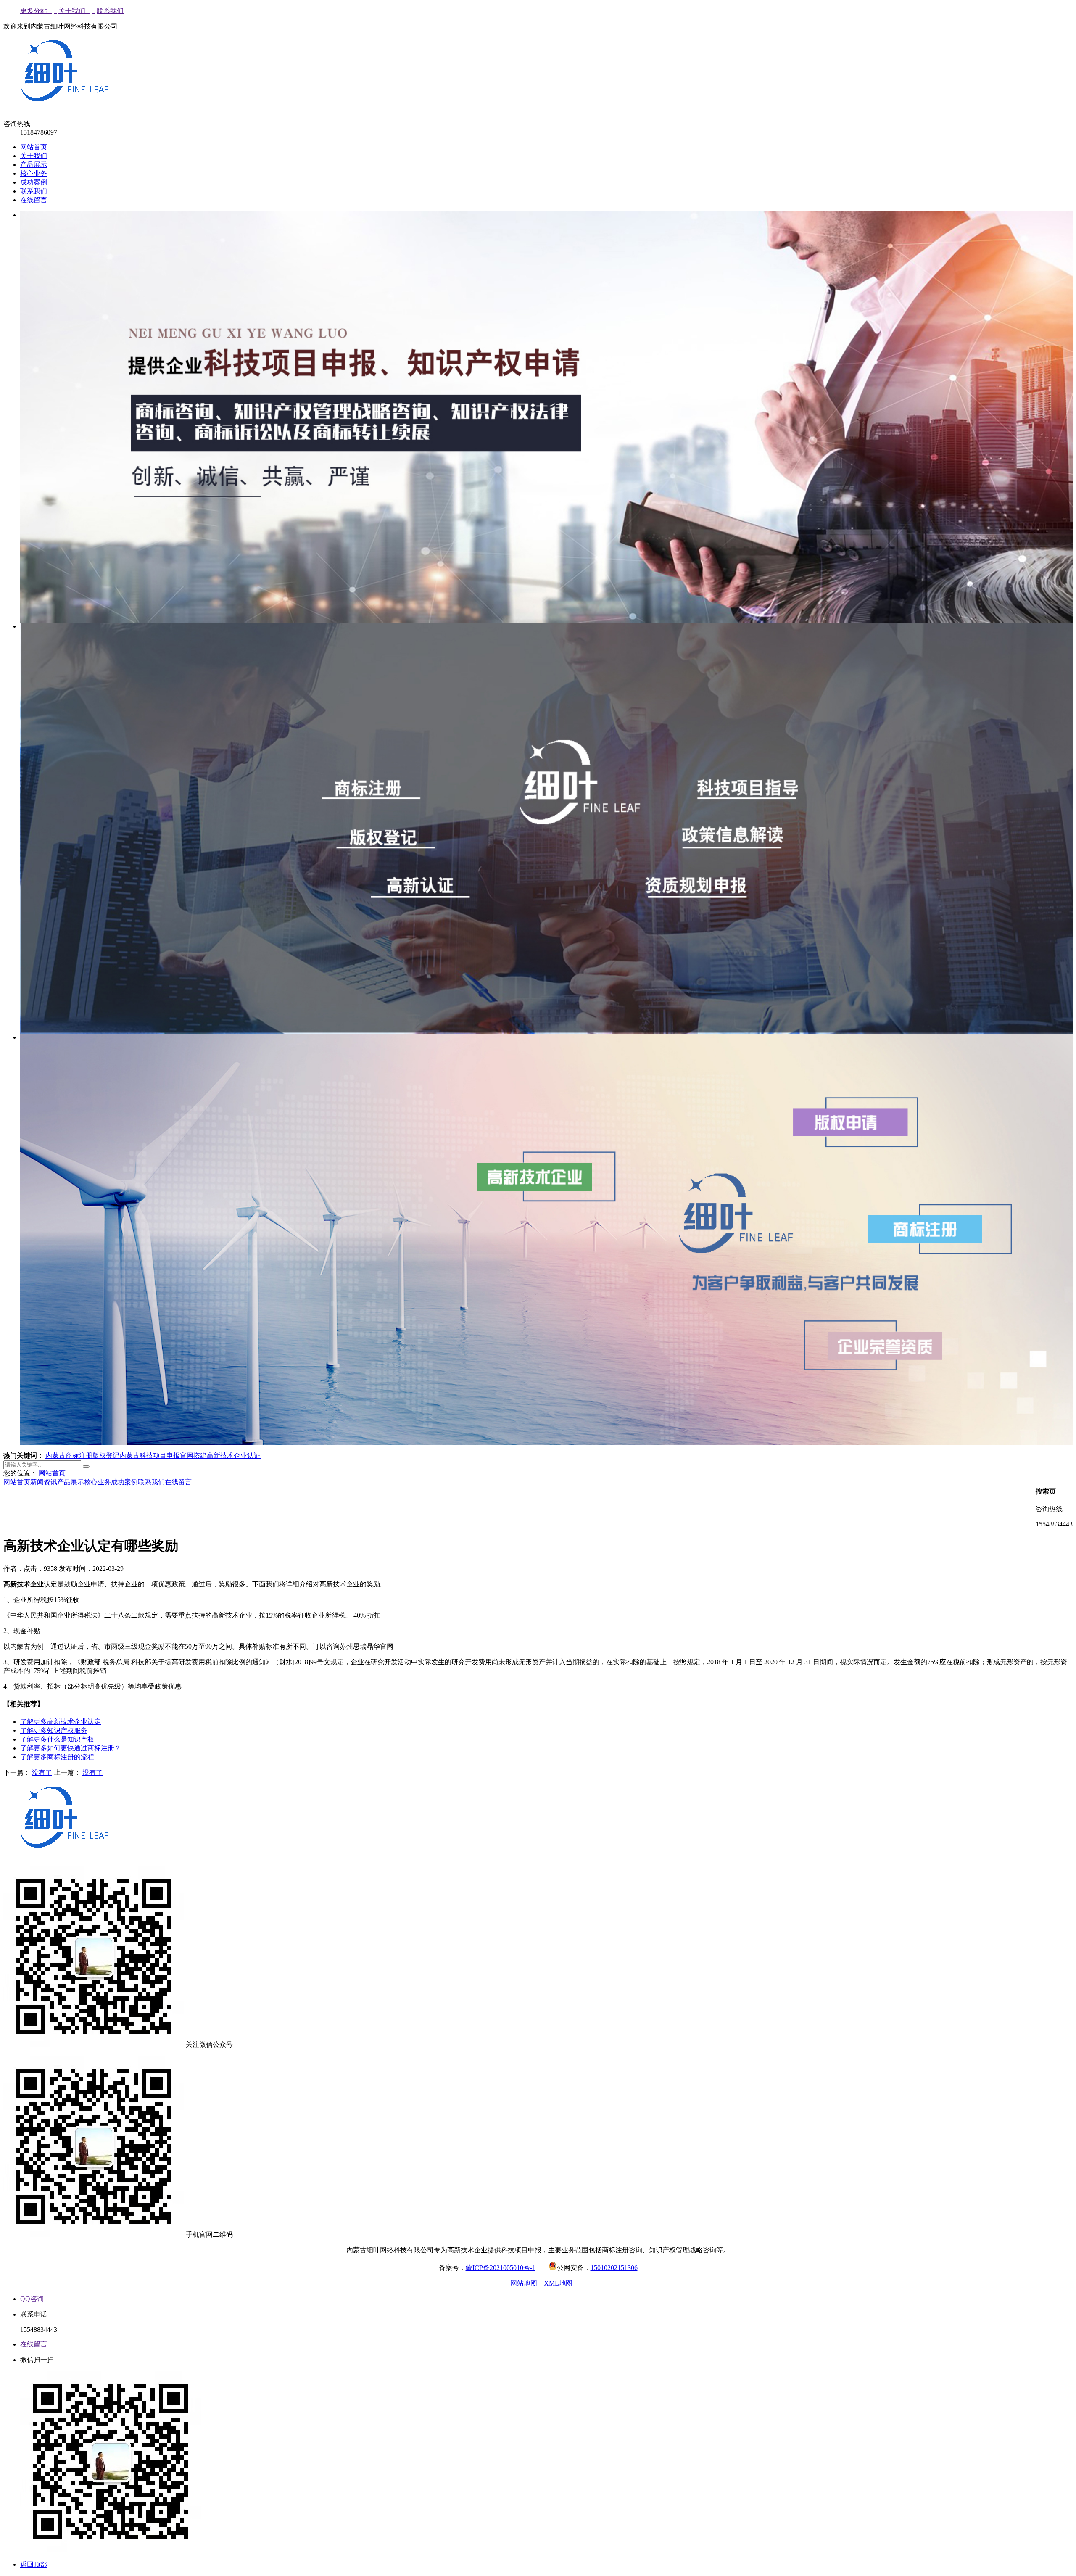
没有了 (42, 1772)
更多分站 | (38, 11)
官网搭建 (193, 1456)
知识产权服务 (54, 1730)
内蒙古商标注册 (69, 1456)
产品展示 (34, 165)
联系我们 (110, 11)
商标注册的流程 (57, 1757)
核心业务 (34, 173)
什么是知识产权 (57, 1739)
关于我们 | (77, 11)
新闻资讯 (44, 1482)
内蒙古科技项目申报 (150, 1456)
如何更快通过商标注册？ (71, 1748)
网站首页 (34, 147)
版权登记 (106, 1456)
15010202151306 (614, 2268)
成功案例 (34, 182)
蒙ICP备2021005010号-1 (501, 2268)
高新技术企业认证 (234, 1456)
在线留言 (34, 200)
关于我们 (34, 156)
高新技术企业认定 (61, 1722)
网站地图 (524, 2283)
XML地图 (558, 2283)
